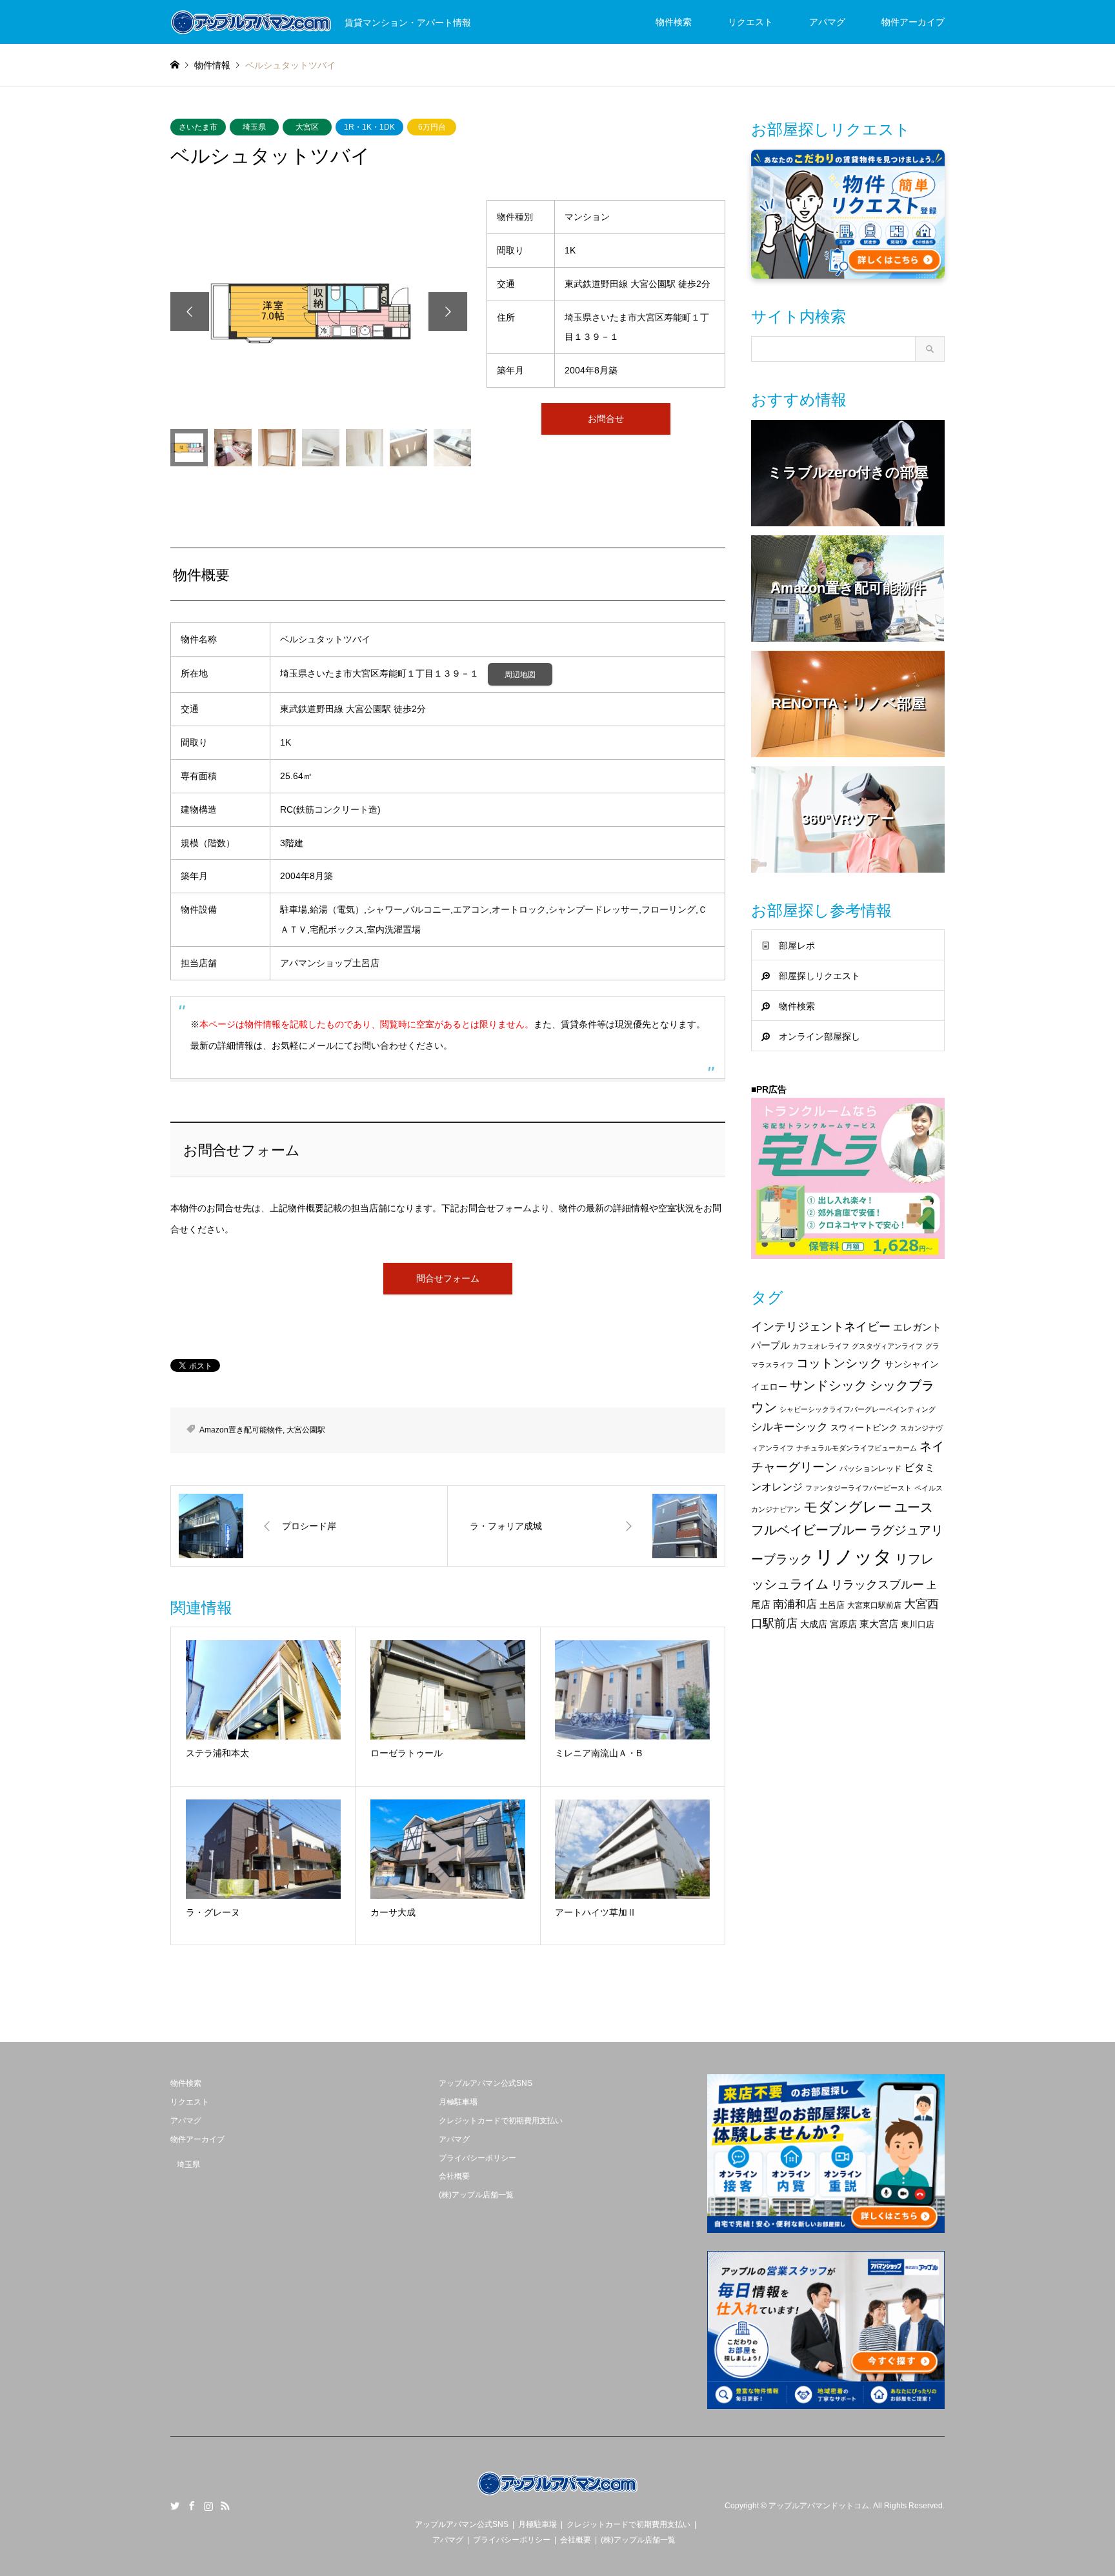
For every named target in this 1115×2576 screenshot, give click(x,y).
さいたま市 (198, 127)
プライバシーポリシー (477, 2158)
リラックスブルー (878, 1585)
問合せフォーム (448, 1278)
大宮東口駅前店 (874, 1605)
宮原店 (843, 1624)
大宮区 (307, 127)
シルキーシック (789, 1427)
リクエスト (750, 22)
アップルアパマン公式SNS (486, 2083)
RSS (225, 2506)
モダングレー (848, 1507)
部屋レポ (797, 946)
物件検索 (674, 22)
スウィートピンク (864, 1428)
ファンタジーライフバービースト (859, 1488)
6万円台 (432, 127)
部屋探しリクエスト (819, 976)
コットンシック (839, 1363)
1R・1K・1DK (369, 127)
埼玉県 (254, 127)
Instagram (208, 2506)
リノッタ (854, 1557)
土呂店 (832, 1605)
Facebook (192, 2506)
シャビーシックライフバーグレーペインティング (858, 1409)
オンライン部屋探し (819, 1036)
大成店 (814, 1624)
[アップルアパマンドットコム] (557, 2495)
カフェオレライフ (821, 1346)
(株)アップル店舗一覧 (476, 2195)
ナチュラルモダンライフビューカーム (857, 1448)
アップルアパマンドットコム (819, 2506)
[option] (319, 311)
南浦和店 (795, 1604)
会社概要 (454, 2176)
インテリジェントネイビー (821, 1327)
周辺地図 (520, 675)
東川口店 (918, 1624)
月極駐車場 (458, 2102)
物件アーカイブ (913, 22)
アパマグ (827, 22)
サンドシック (829, 1385)
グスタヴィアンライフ (887, 1346)
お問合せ (606, 419)
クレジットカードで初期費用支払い (501, 2121)
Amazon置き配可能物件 (241, 1430)
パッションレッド (870, 1469)
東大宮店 (879, 1624)
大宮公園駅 (306, 1430)
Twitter (175, 2506)
